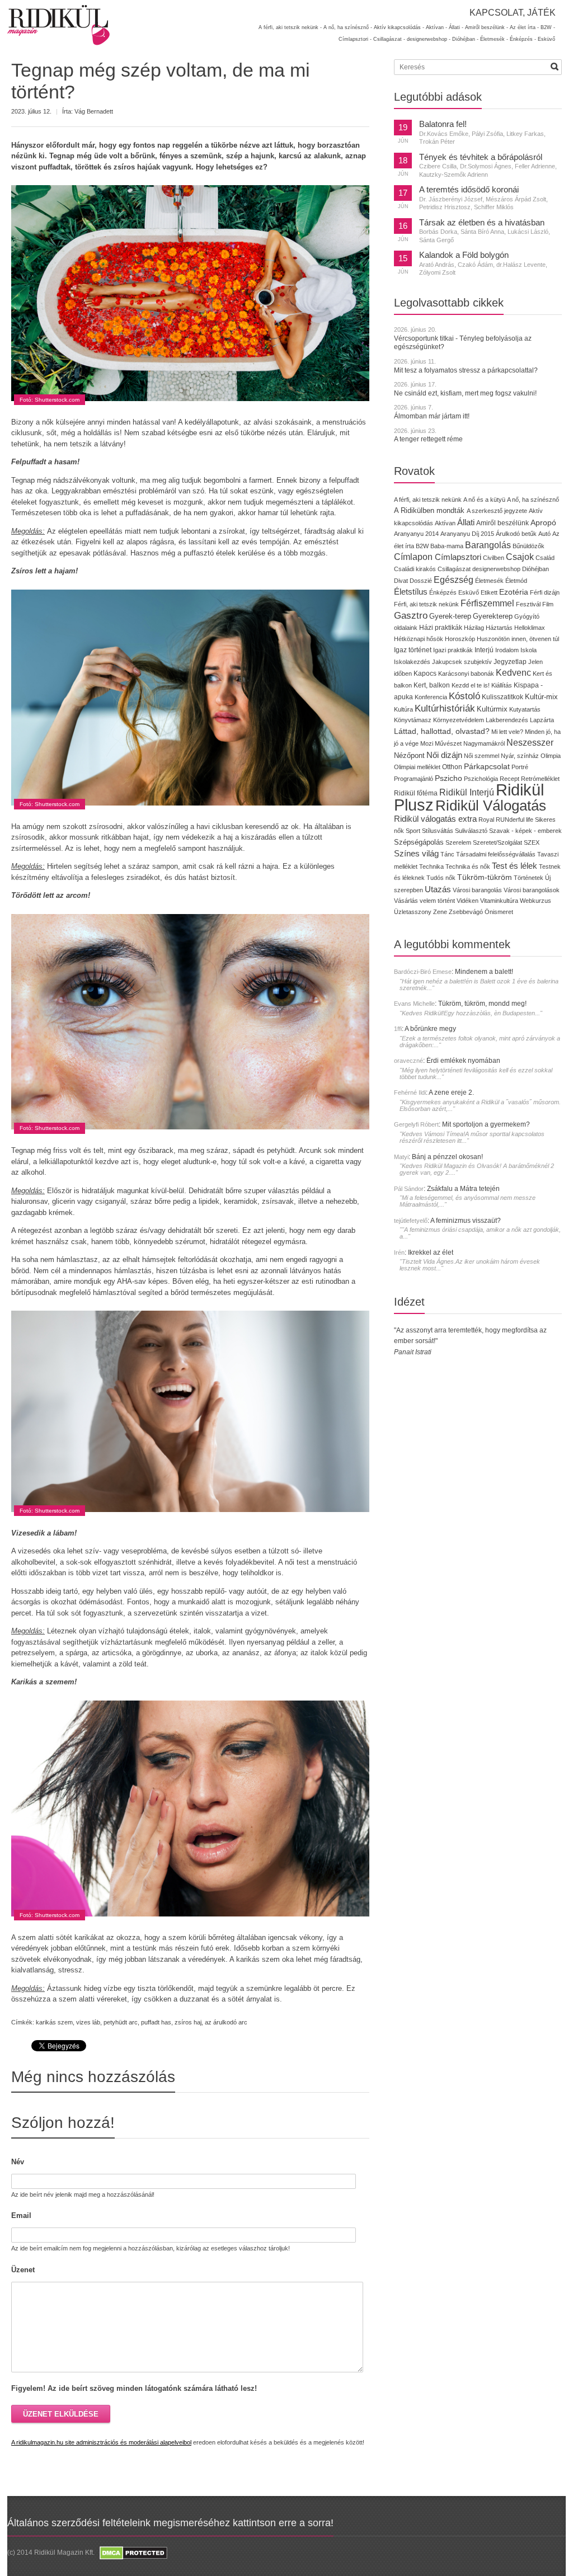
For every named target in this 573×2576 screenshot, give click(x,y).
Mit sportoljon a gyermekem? (486, 1124)
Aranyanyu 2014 (416, 534)
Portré (520, 767)
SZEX (532, 842)
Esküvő (546, 39)
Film (548, 604)
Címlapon (414, 557)
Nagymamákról (484, 743)
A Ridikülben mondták (430, 510)
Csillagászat (454, 569)
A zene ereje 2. (451, 1092)
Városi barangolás (477, 890)
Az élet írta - (524, 27)
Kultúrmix (492, 709)
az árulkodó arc (226, 2022)
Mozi (427, 743)
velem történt (437, 901)
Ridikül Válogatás (491, 806)
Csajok (520, 557)
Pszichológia (481, 779)
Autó (544, 534)
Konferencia (431, 697)
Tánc (447, 854)
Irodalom (507, 650)
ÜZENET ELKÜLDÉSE (61, 2414)
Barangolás (488, 545)
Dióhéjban (536, 569)
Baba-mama (447, 546)
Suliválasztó (471, 831)
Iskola (529, 650)
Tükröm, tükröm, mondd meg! (482, 1004)
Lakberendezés (507, 720)
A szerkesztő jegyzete (497, 511)
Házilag (474, 628)
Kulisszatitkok (502, 697)
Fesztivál (528, 604)
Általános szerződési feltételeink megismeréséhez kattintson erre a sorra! (170, 2523)
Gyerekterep (493, 616)
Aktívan (445, 523)
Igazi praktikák (453, 650)
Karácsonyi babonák (466, 674)
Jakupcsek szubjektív (462, 662)
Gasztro (411, 616)
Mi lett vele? (507, 732)
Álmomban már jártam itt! (432, 416)
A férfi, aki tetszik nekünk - (290, 27)
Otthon (452, 767)
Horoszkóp (460, 639)
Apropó (543, 523)
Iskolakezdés (412, 662)
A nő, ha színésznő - (348, 27)
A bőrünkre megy (430, 1029)
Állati (466, 522)
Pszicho (448, 778)
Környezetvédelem (459, 720)
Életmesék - (494, 39)
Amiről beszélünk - (487, 27)
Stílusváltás (438, 831)
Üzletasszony (413, 912)
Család (545, 558)
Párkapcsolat (487, 767)
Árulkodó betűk (516, 534)
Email (21, 2215)
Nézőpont (409, 755)
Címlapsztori (458, 557)
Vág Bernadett (94, 111)
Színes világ (416, 853)
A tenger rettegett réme (428, 439)
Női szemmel (482, 756)
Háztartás (499, 628)
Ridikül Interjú (467, 792)
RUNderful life (515, 820)
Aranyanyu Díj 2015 (467, 534)
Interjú (484, 650)
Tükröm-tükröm (485, 877)
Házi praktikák (441, 627)
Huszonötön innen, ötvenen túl (518, 639)
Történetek (529, 878)
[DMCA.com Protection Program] (133, 2553)
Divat (401, 581)
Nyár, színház (520, 756)
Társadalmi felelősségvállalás (496, 854)
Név (18, 2162)
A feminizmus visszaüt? (466, 1221)
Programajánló (414, 779)
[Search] (555, 67)
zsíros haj (188, 2022)
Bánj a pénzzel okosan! (447, 1157)
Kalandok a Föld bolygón (464, 255)
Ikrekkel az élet (431, 1252)
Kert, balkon (432, 685)
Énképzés (443, 592)
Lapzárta (542, 720)
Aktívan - (436, 27)
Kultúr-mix (541, 697)
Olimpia (551, 756)
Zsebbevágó (466, 912)
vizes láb (88, 2022)
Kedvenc (513, 673)
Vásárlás (406, 901)
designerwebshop (496, 569)
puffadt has (156, 2022)
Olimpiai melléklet (417, 767)
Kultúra (403, 709)
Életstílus (411, 592)
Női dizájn (444, 755)
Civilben (494, 558)
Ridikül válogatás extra (435, 819)
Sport (413, 831)
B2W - (548, 27)
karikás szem (54, 2022)
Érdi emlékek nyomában (463, 1061)
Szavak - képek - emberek (525, 831)
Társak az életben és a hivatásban (482, 223)
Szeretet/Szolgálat (497, 842)
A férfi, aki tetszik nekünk (428, 500)
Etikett (489, 592)
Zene (440, 912)
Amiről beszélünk (502, 523)
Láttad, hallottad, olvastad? (442, 731)
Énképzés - (523, 39)
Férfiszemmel (487, 603)
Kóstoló (464, 696)
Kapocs (426, 674)
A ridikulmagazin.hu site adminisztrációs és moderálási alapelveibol (101, 2442)
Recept (509, 779)
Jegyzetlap (510, 661)
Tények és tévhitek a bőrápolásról (481, 157)
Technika (431, 866)
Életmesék (489, 581)
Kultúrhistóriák (445, 708)
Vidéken (468, 901)
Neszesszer (530, 742)
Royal (486, 820)
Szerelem (458, 842)
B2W (422, 546)
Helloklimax (530, 628)
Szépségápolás (419, 842)
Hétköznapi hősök (419, 639)
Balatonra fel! (443, 124)
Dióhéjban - (465, 39)
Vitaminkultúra (499, 901)
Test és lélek (515, 866)
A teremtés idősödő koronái (469, 190)
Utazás (438, 889)
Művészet (448, 743)
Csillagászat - (389, 39)
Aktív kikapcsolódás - (399, 27)
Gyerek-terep (450, 616)
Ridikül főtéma (417, 793)
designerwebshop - (429, 39)
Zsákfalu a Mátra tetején (463, 1189)
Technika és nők (468, 866)
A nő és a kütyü (484, 500)
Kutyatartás (525, 709)
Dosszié (421, 581)
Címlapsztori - (355, 39)
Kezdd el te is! (471, 685)
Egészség (454, 580)
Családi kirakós (415, 569)
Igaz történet (413, 650)
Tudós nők (441, 878)
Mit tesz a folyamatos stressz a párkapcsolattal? (466, 370)
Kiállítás (502, 685)
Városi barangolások (532, 890)
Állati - (456, 27)
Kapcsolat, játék (513, 13)
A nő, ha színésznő (533, 500)
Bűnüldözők (529, 546)
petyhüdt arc (121, 2022)
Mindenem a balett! (484, 972)
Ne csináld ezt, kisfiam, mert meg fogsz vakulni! (465, 393)
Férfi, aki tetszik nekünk (426, 604)
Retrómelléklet (540, 779)
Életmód (516, 581)
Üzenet (23, 2270)
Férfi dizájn (545, 592)
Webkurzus (536, 901)
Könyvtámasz (413, 720)
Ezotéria (514, 592)
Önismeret (499, 912)
